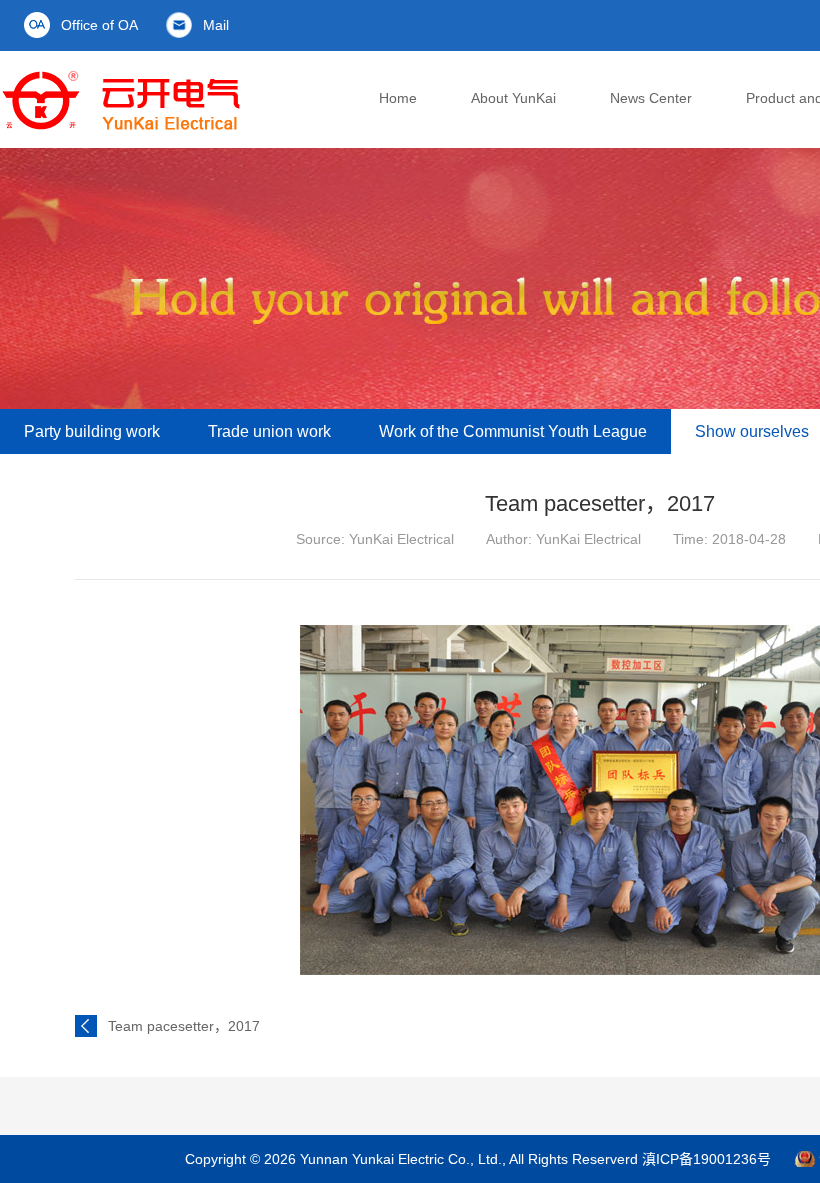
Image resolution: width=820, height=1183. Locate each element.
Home (398, 98)
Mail (216, 25)
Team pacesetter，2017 (184, 1026)
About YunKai (513, 98)
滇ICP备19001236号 (706, 1159)
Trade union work (269, 431)
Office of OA (99, 25)
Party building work (92, 431)
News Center (651, 98)
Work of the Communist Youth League (513, 431)
